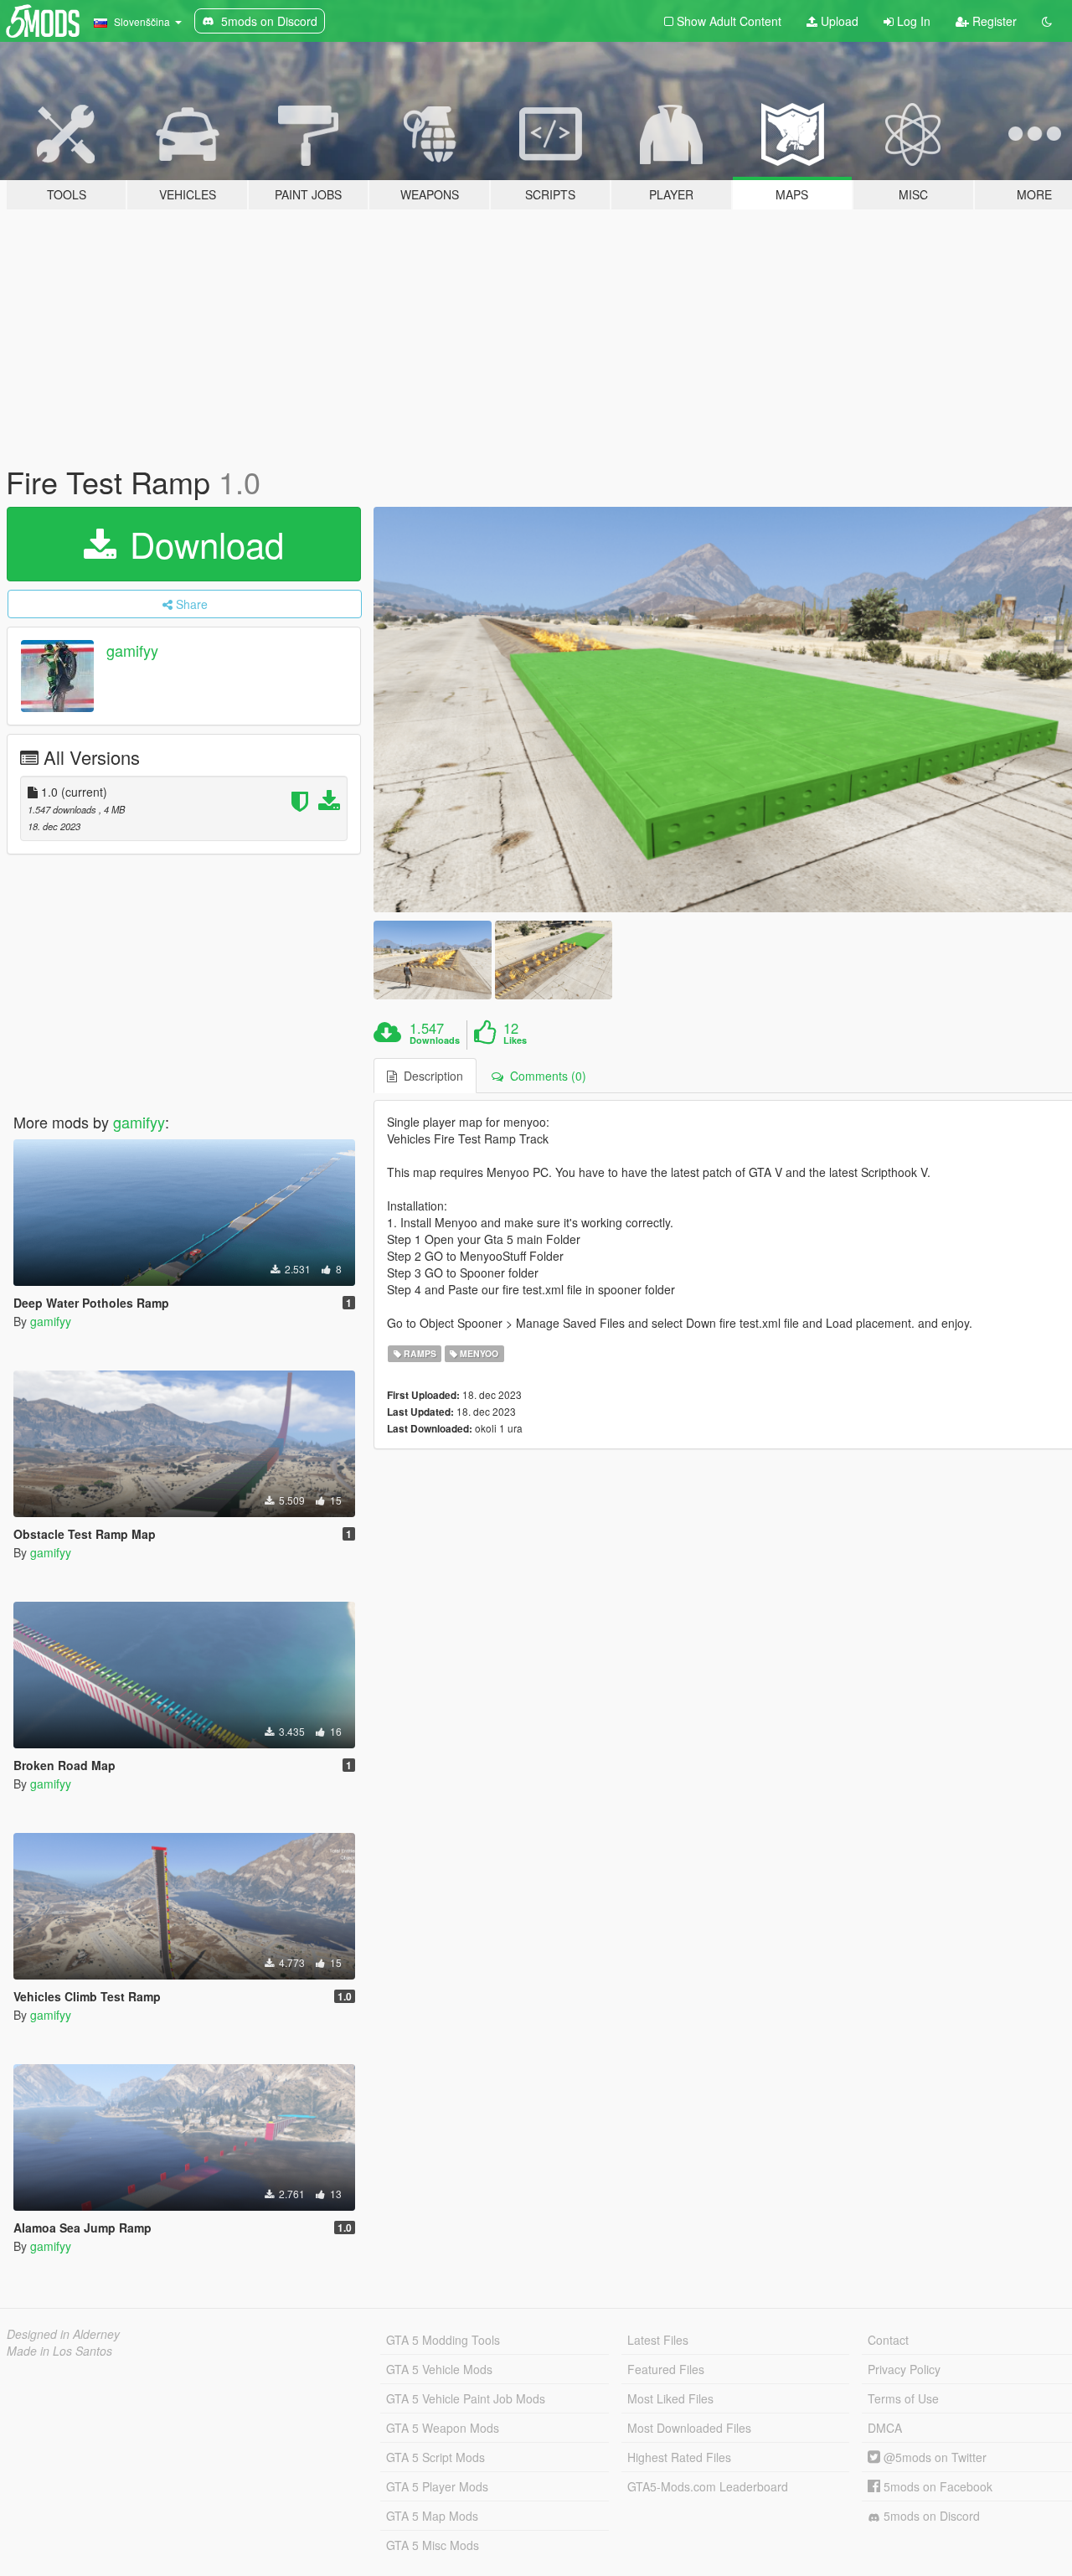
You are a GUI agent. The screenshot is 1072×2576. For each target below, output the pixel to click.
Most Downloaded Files (689, 2428)
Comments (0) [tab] (545, 1076)
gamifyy (132, 650)
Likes (515, 1040)
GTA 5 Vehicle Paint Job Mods (466, 2398)
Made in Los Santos (59, 2351)
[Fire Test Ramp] (432, 960)
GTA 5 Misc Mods (433, 2545)
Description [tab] (430, 1076)
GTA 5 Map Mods (432, 2516)
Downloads (435, 1040)
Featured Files (666, 2369)
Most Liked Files (670, 2398)
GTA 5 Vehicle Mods (439, 2369)
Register (993, 21)
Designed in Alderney (63, 2334)
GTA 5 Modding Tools (443, 2340)
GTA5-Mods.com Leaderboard (708, 2486)
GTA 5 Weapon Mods (443, 2428)
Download (202, 544)
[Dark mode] (1047, 21)
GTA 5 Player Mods (437, 2486)
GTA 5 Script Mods (435, 2457)
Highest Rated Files (679, 2457)
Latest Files (658, 2340)
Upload (838, 21)
